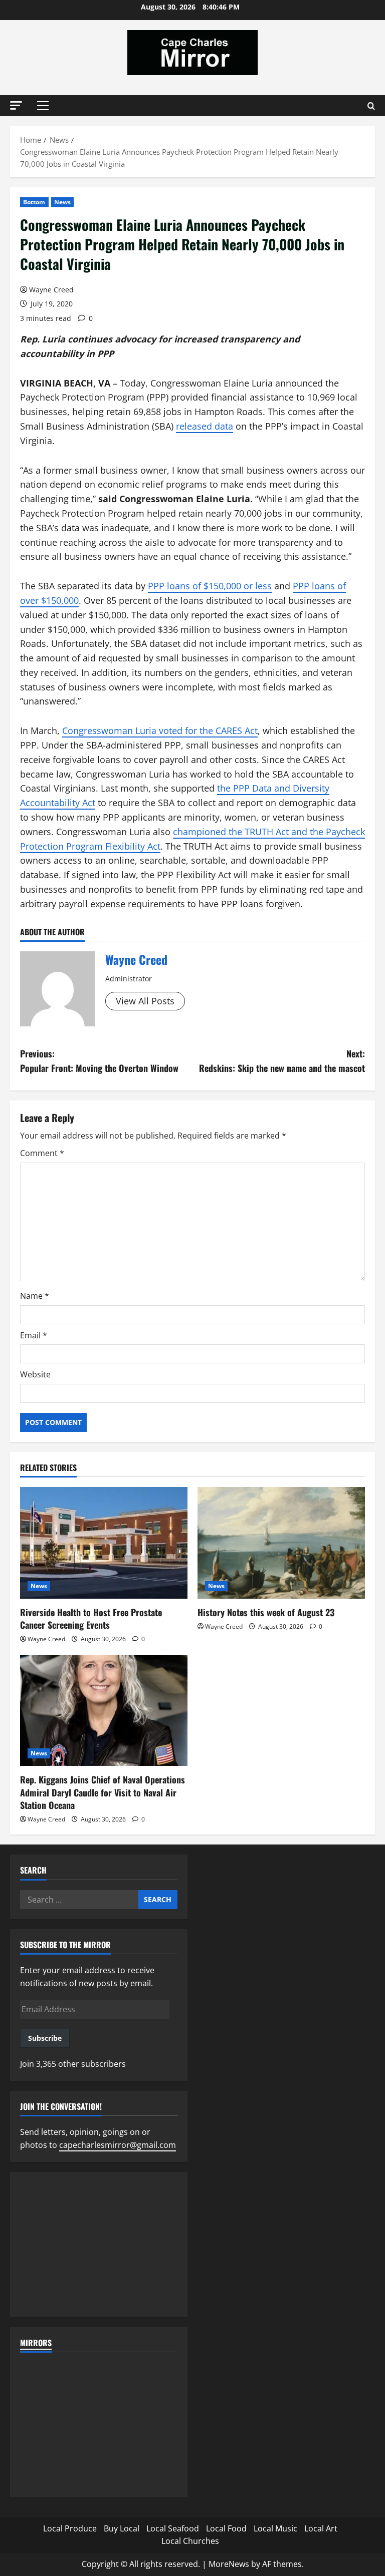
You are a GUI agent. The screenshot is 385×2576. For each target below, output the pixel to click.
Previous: (99, 1061)
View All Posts (145, 1001)
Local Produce (70, 2528)
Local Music (275, 2528)
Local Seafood (173, 2528)
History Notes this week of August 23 (266, 1612)
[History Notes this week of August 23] (281, 1543)
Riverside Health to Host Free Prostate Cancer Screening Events (91, 1618)
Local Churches (190, 2541)
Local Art (321, 2528)
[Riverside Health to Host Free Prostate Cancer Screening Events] (104, 1543)
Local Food (226, 2528)
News (62, 202)
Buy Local (122, 2528)
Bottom (34, 202)
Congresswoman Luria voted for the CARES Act (160, 730)
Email (34, 1335)
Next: (282, 1061)
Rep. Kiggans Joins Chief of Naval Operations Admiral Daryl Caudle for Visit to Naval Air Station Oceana (103, 1792)
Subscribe (45, 2038)
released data (205, 426)
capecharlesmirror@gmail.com (118, 2145)
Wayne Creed (51, 290)
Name (35, 1296)
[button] (16, 105)
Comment (42, 1153)
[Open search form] (371, 106)
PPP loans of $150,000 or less (210, 586)
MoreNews (229, 2564)
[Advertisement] (99, 2245)
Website (35, 1374)
